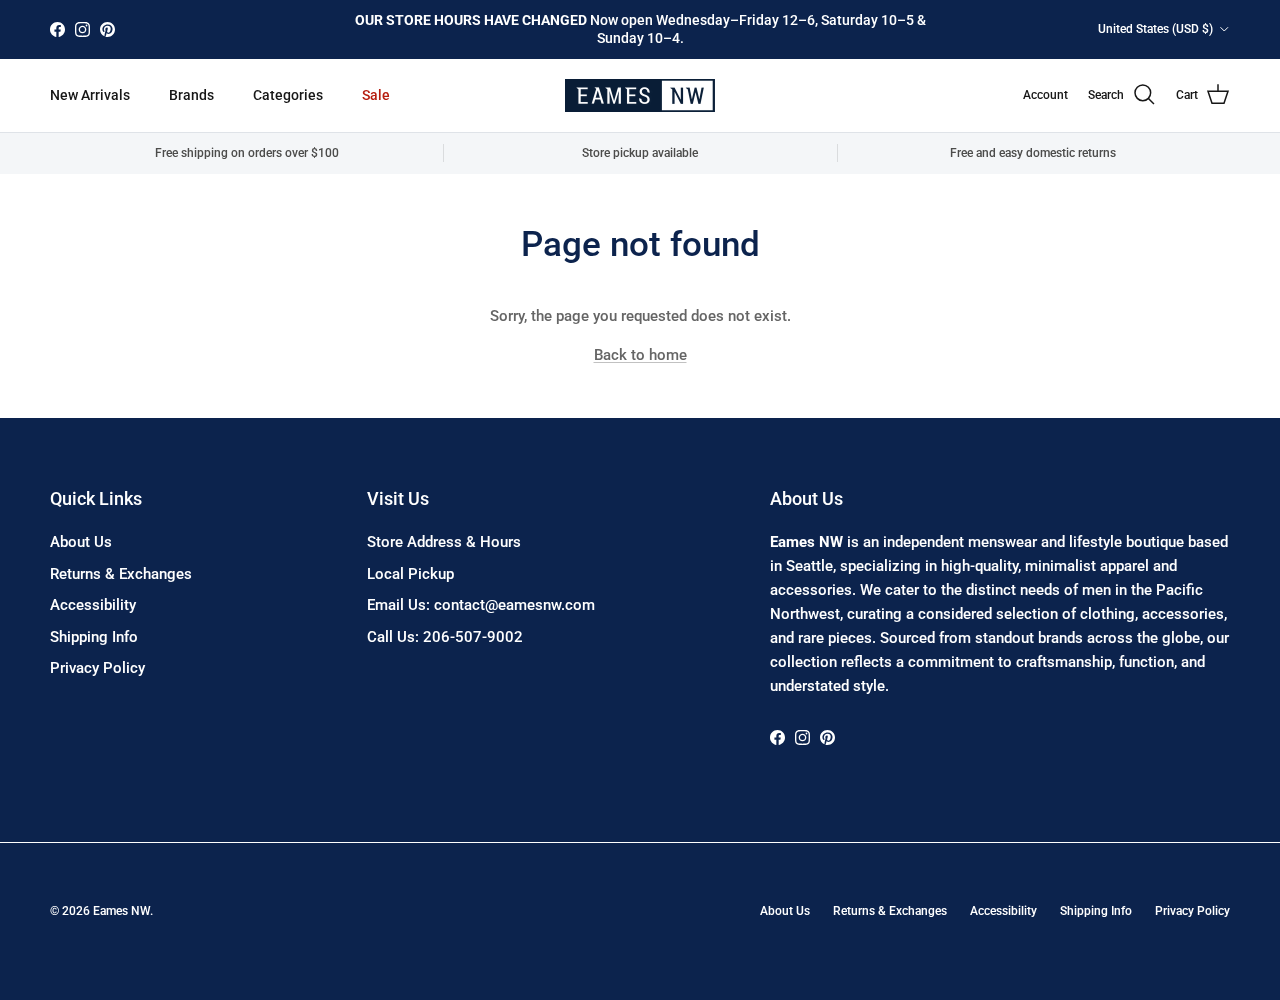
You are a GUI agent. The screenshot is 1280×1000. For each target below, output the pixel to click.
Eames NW (121, 911)
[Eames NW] (640, 95)
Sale (376, 95)
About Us (81, 542)
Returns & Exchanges (121, 574)
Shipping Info (94, 637)
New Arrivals (90, 95)
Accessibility (93, 605)
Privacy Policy (97, 668)
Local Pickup (410, 574)
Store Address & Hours (444, 542)
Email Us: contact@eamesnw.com (481, 605)
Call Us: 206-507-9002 (445, 637)
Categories (288, 95)
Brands (191, 95)
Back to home (640, 355)
